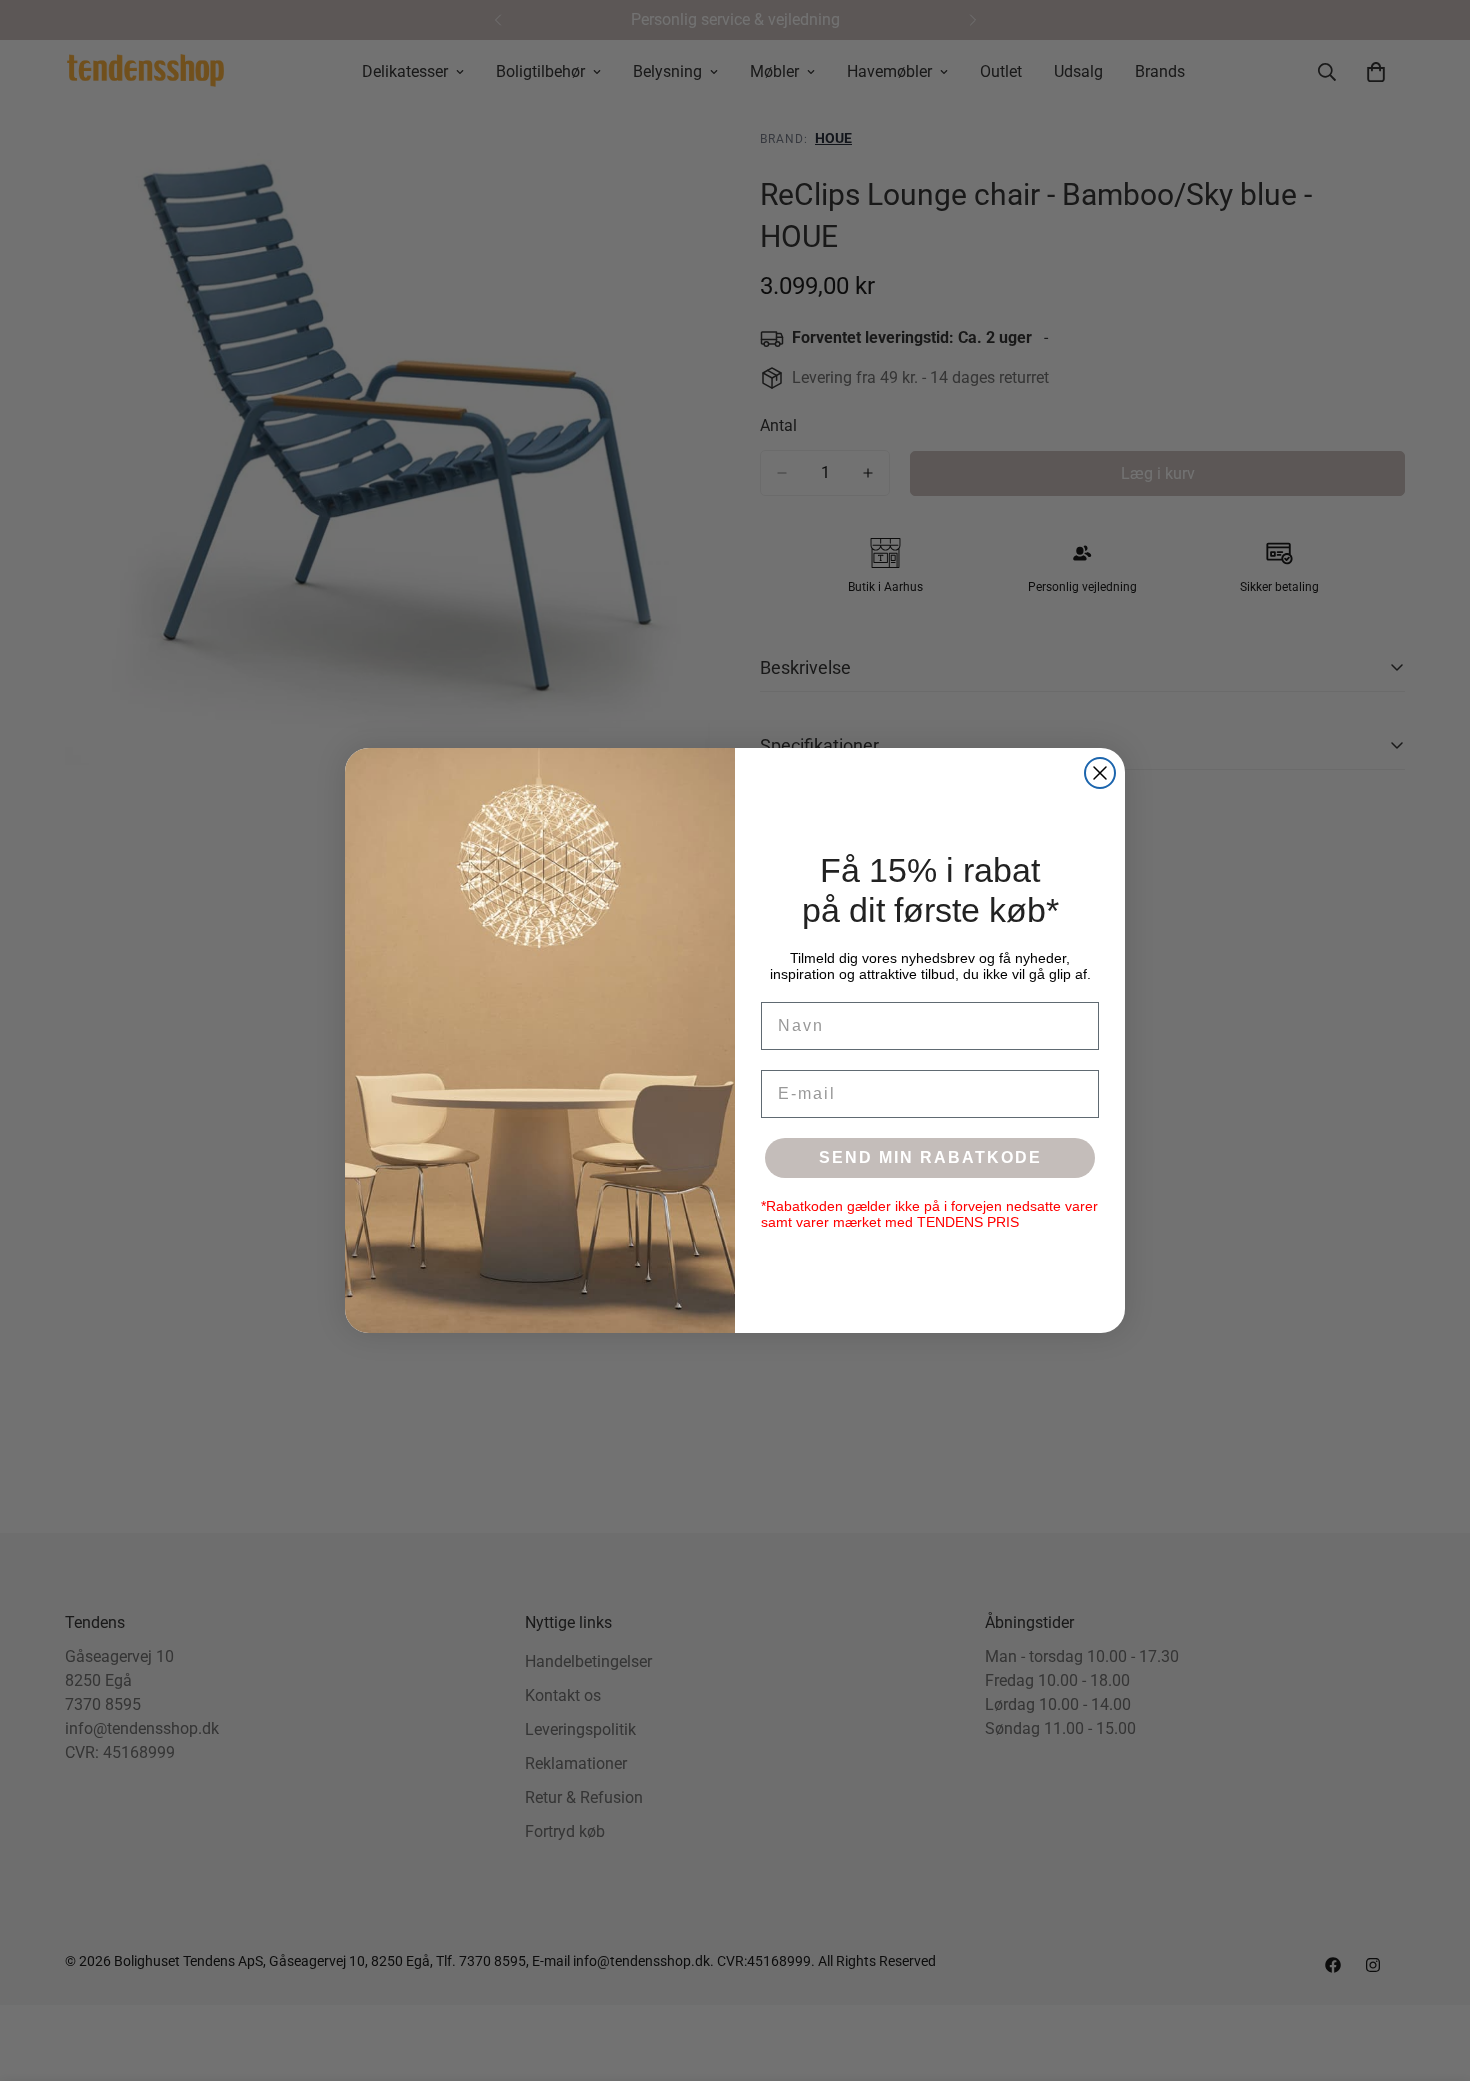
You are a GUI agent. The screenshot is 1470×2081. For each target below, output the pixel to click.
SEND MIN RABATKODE (930, 1157)
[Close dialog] (1100, 773)
